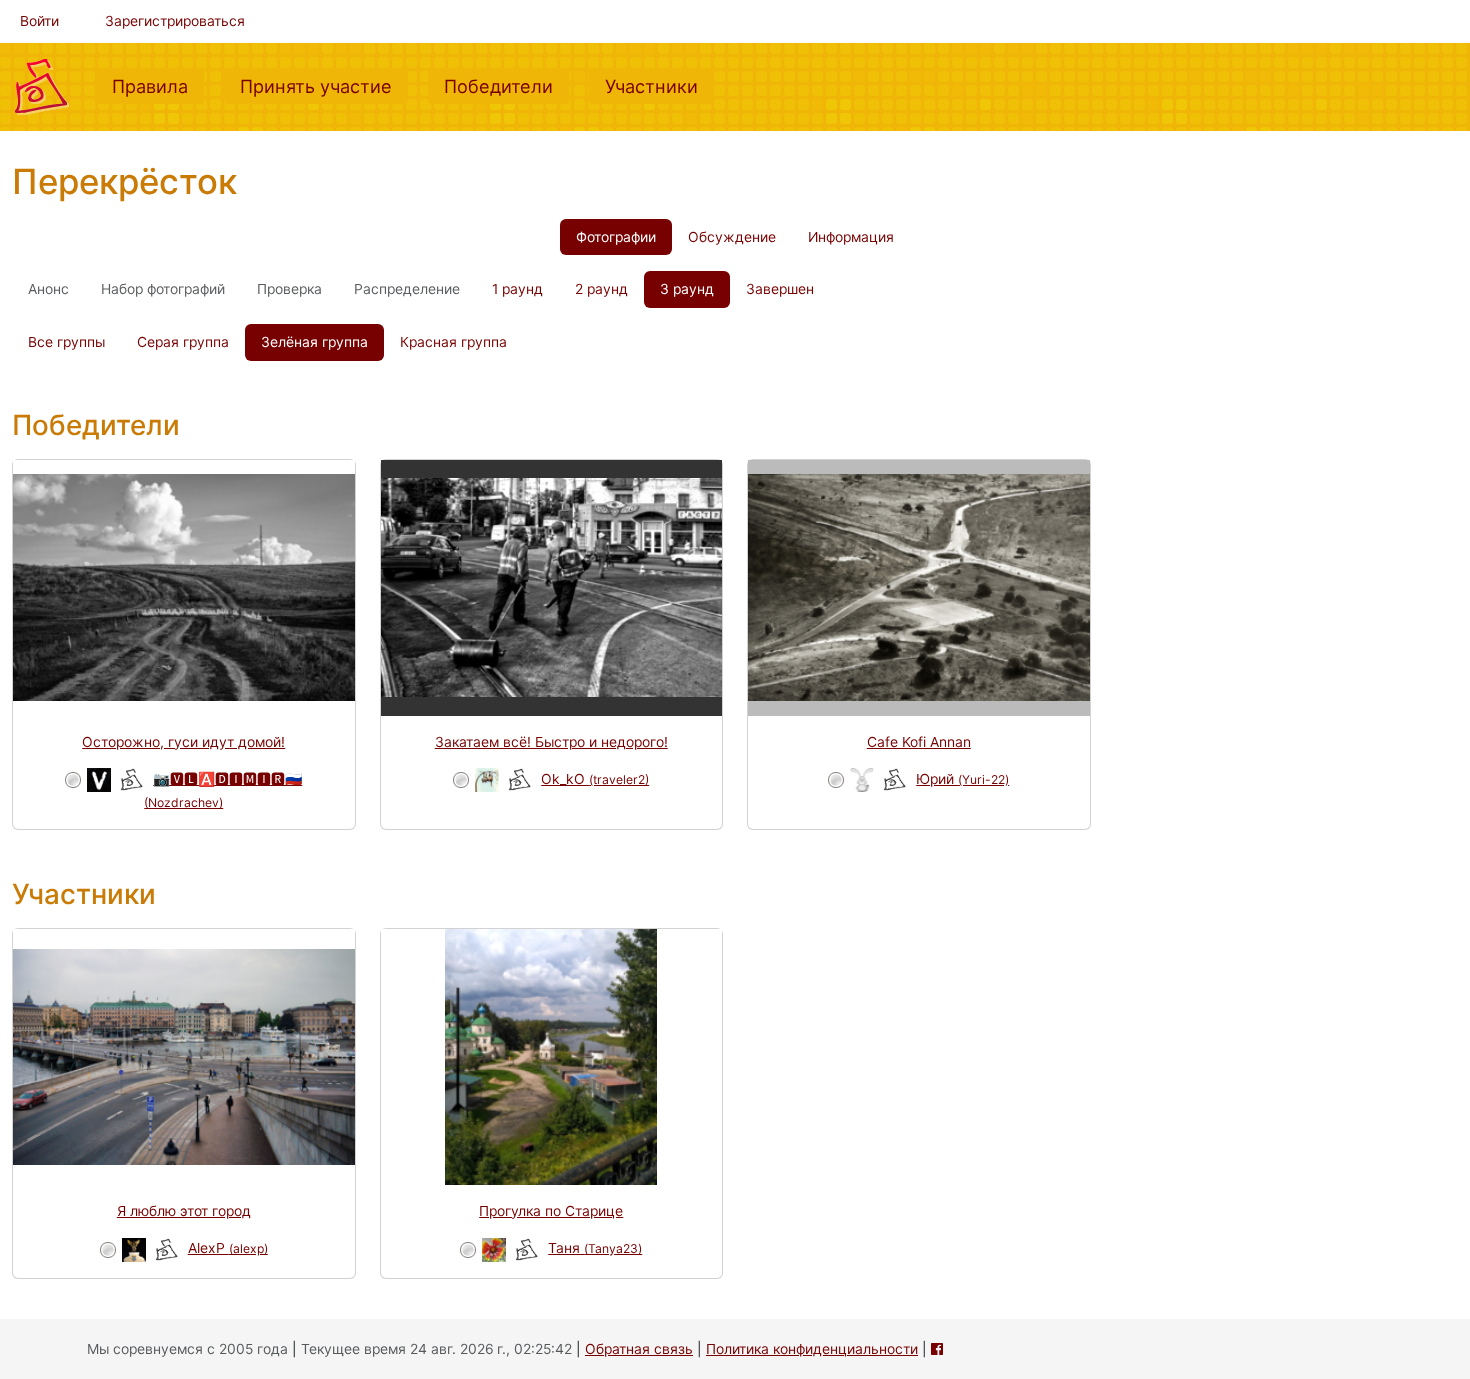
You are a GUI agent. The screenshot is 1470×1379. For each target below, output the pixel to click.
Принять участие (324, 85)
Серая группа (183, 342)
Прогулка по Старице (551, 1211)
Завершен (780, 289)
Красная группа (453, 342)
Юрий (962, 779)
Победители (506, 85)
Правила (158, 85)
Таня (595, 1248)
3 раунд (687, 289)
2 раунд (601, 289)
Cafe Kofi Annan (919, 742)
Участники (659, 85)
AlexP (228, 1248)
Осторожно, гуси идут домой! (183, 742)
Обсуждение (732, 237)
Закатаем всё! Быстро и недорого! (551, 742)
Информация (851, 237)
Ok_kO (595, 779)
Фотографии (616, 237)
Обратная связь (639, 1349)
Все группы (66, 342)
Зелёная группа (314, 342)
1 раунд (517, 289)
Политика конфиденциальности (812, 1349)
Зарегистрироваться (175, 21)
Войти (39, 21)
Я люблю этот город (184, 1211)
